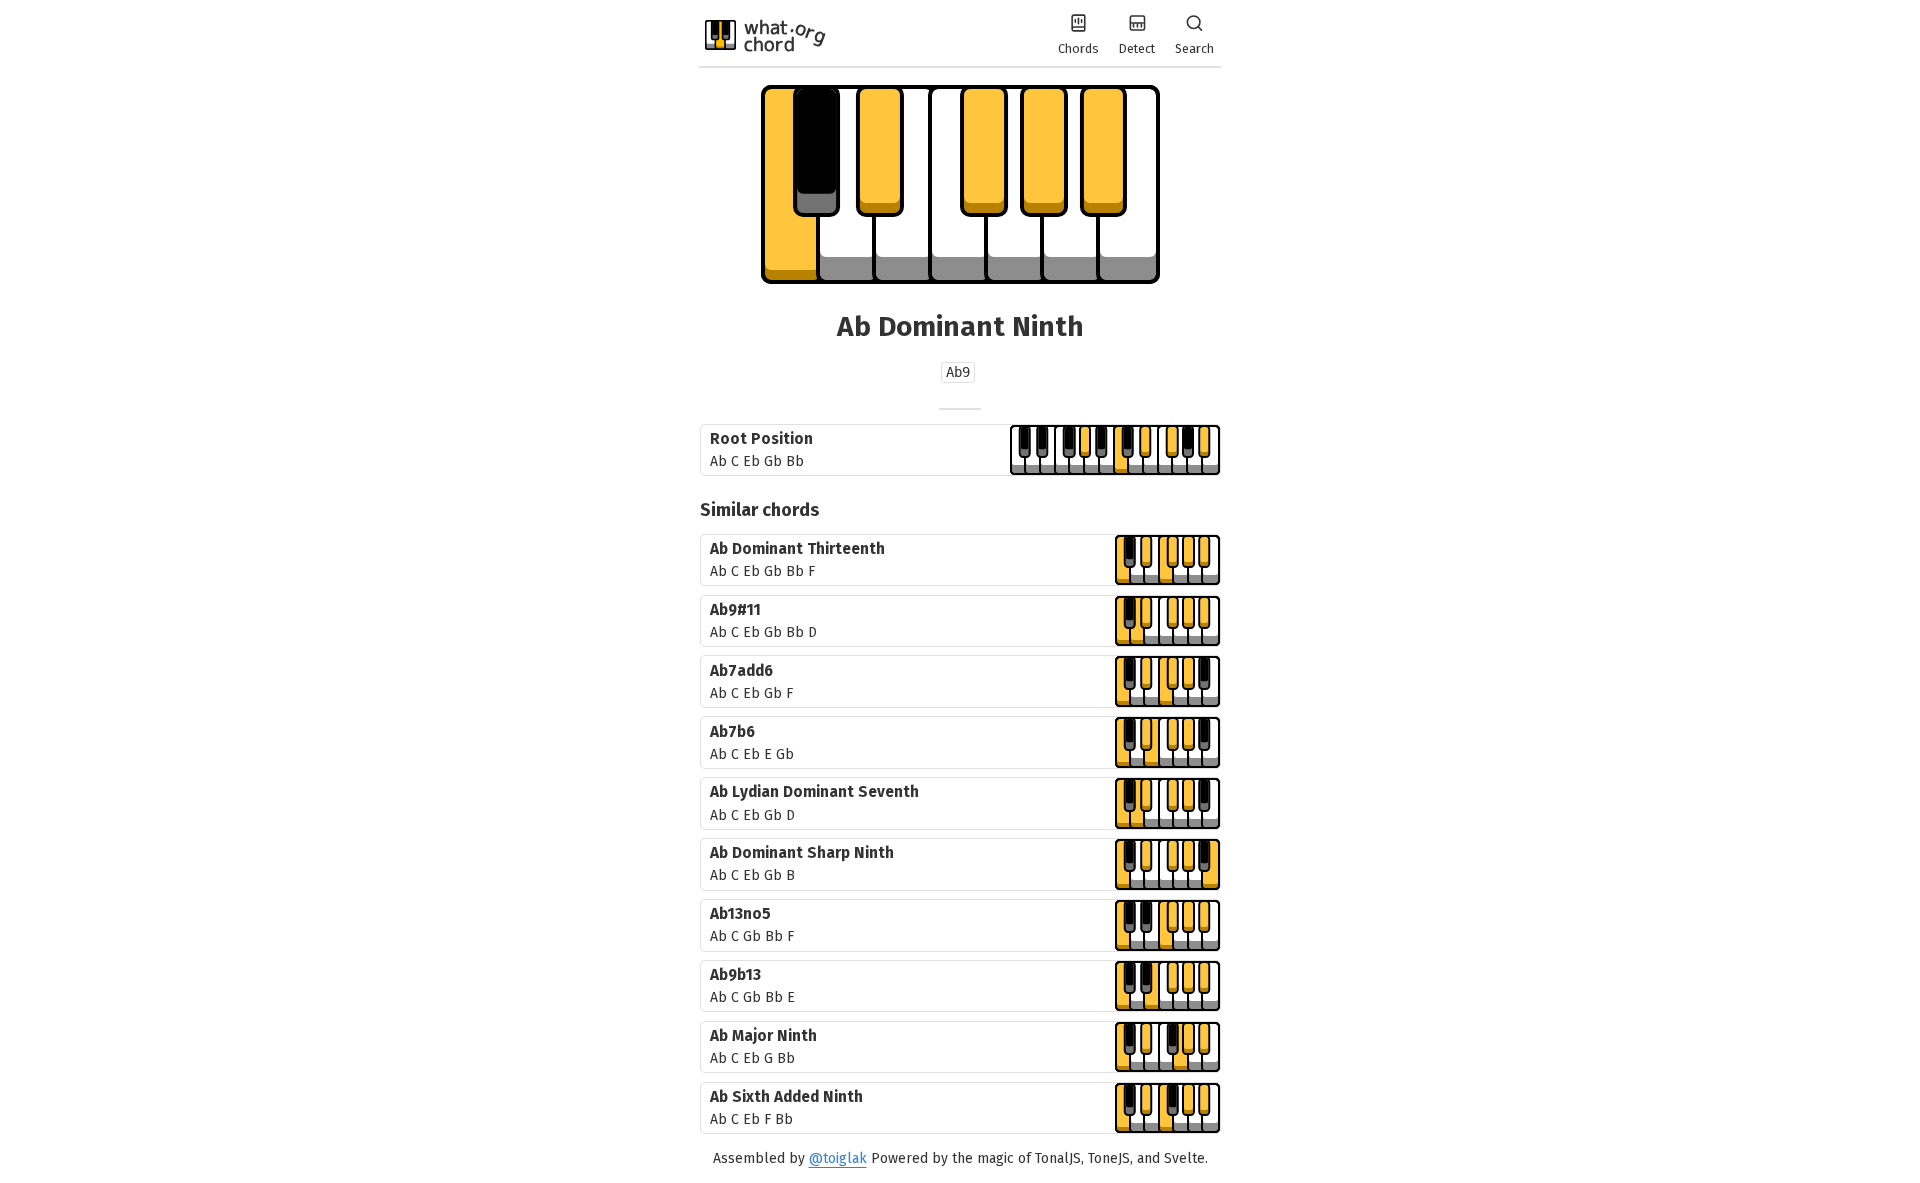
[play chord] (1115, 450)
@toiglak (838, 1158)
